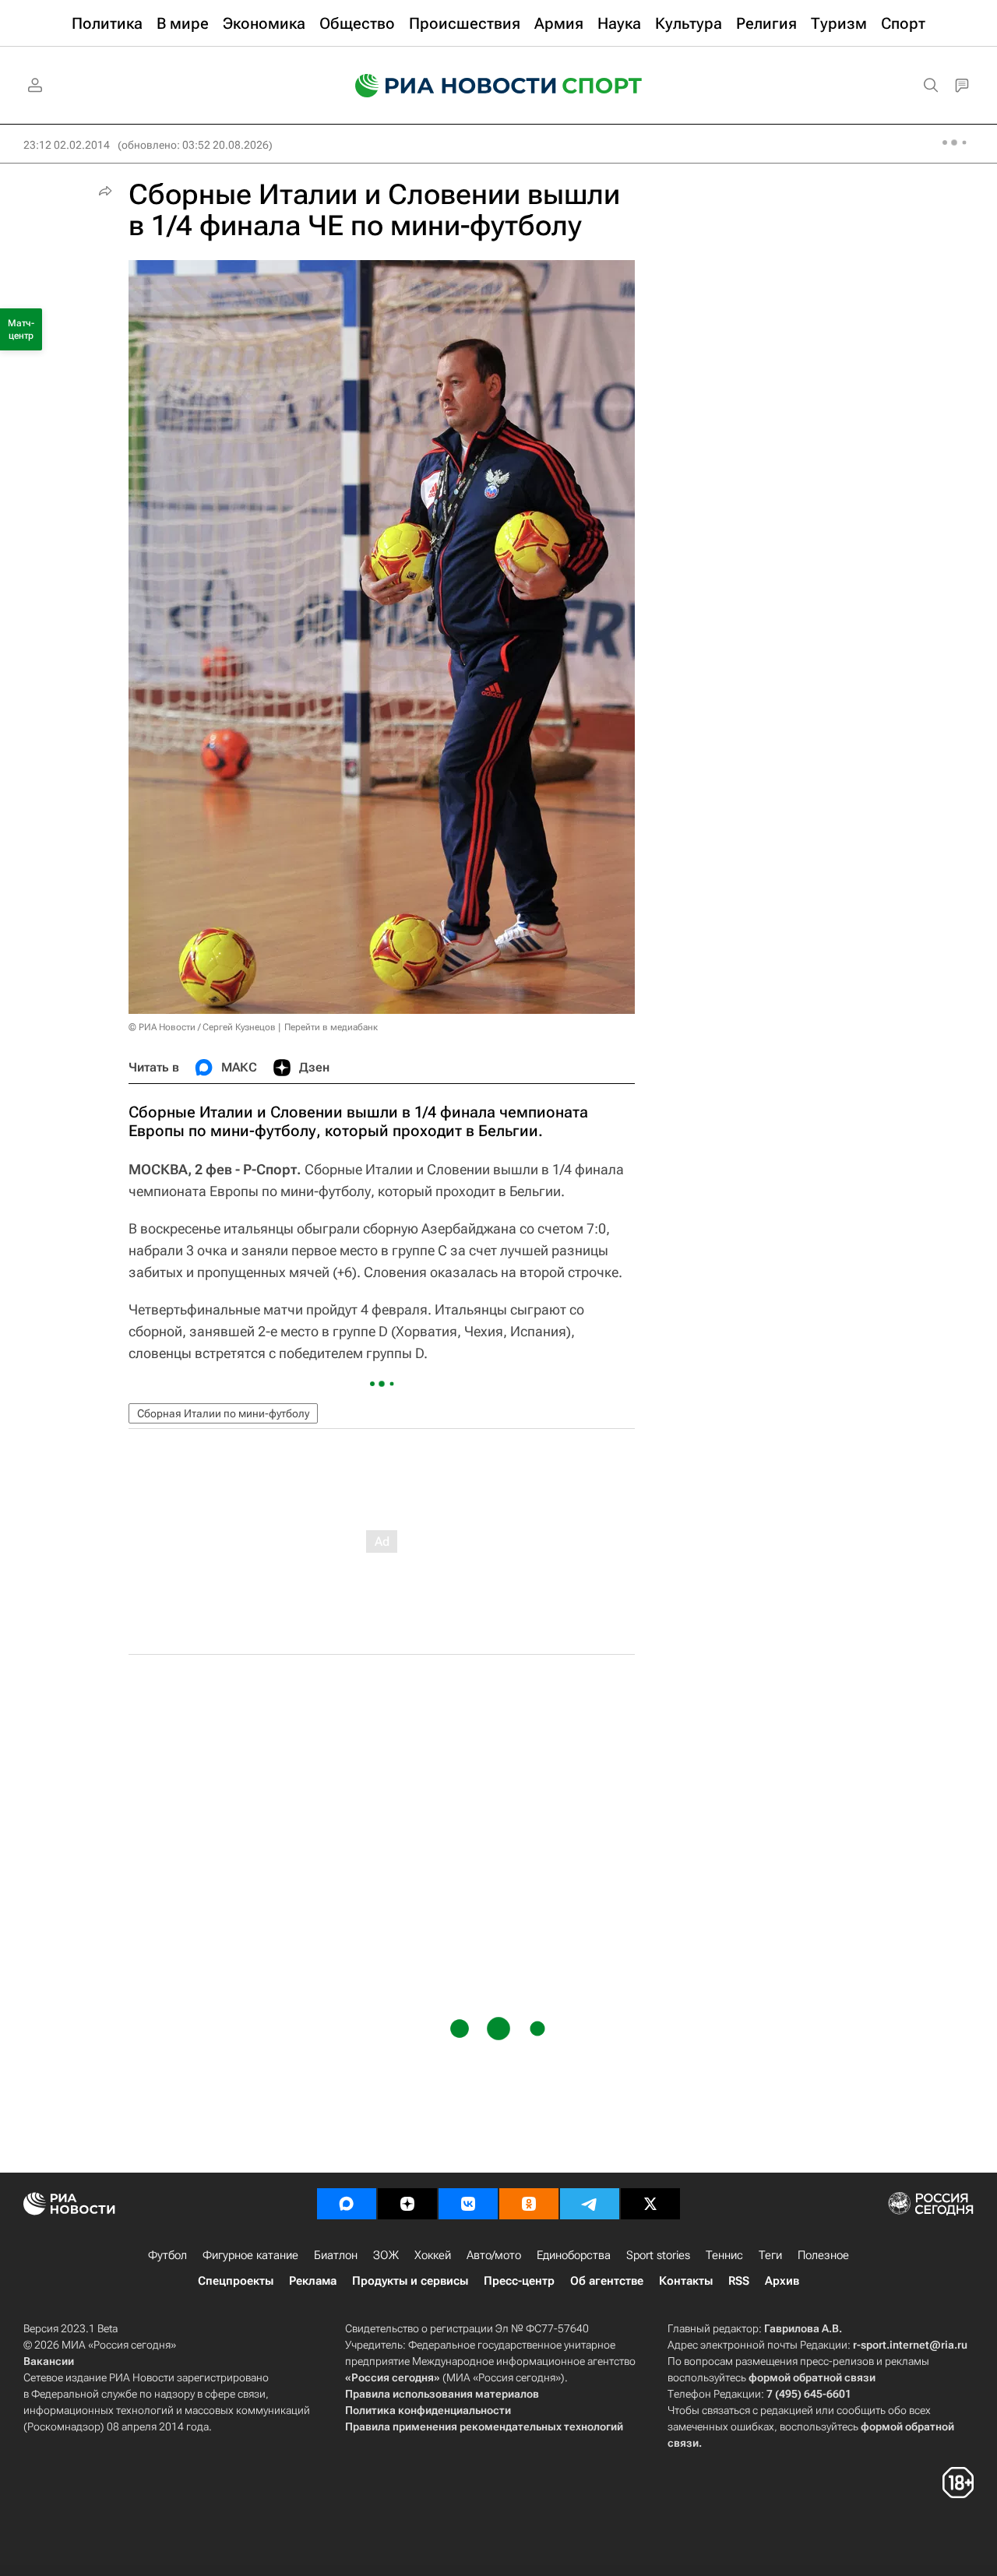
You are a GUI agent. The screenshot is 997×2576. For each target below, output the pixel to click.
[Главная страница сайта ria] (446, 86)
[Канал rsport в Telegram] (590, 2204)
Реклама (313, 2281)
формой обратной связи (812, 2377)
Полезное (823, 2255)
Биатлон (336, 2255)
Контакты (686, 2281)
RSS (739, 2281)
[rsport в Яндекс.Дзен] (407, 2204)
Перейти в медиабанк (331, 1027)
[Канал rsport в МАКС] (347, 2204)
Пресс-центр (519, 2281)
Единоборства (574, 2255)
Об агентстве (607, 2281)
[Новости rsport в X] (650, 2204)
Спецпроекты (236, 2281)
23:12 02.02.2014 (67, 145)
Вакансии (49, 2361)
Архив (782, 2281)
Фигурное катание (250, 2255)
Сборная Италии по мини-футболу (223, 1413)
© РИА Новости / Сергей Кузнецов (202, 1027)
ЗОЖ (386, 2255)
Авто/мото (494, 2255)
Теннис (724, 2255)
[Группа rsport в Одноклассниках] (529, 2204)
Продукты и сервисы (410, 2281)
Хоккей (433, 2255)
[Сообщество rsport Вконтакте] (468, 2204)
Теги (770, 2255)
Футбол (167, 2255)
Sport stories (658, 2255)
